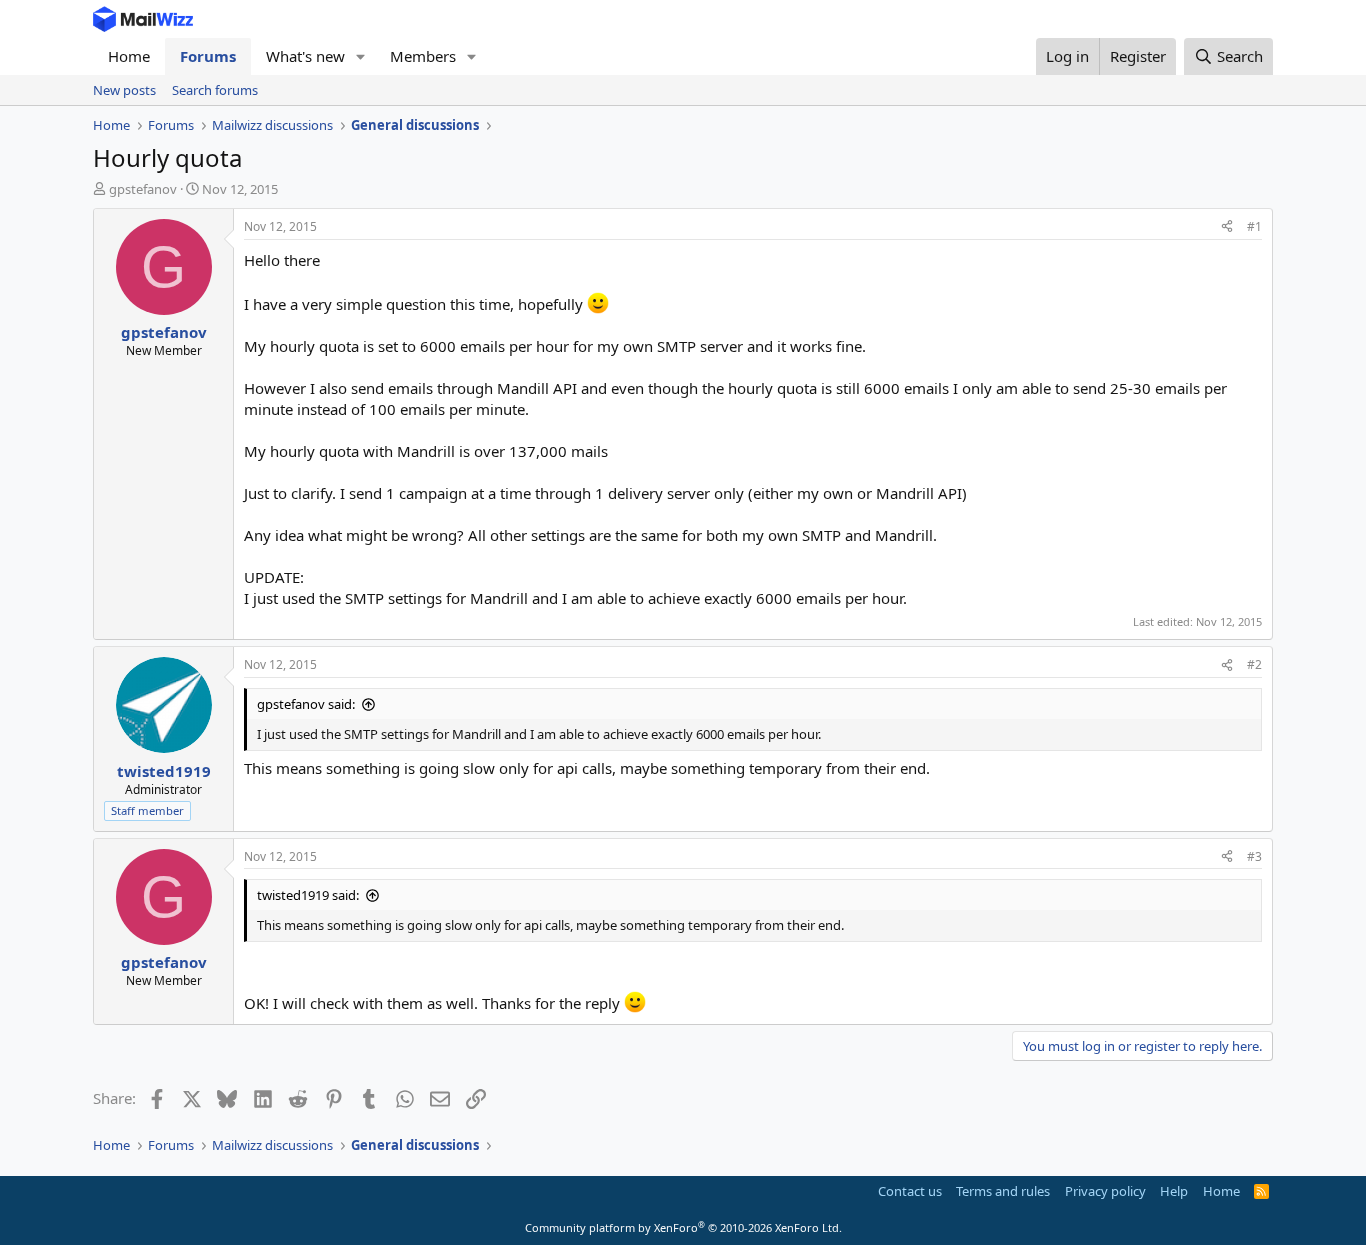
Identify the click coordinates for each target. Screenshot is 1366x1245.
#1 (1254, 226)
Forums (208, 56)
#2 (1254, 664)
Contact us (910, 1191)
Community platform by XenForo (683, 1227)
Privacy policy (1105, 1191)
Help (1174, 1191)
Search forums (215, 90)
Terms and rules (1003, 1191)
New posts (124, 90)
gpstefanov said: (306, 704)
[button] (361, 56)
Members (423, 56)
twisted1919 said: (308, 895)
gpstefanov (143, 189)
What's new (305, 56)
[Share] (1227, 227)
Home (129, 56)
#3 (1254, 856)
